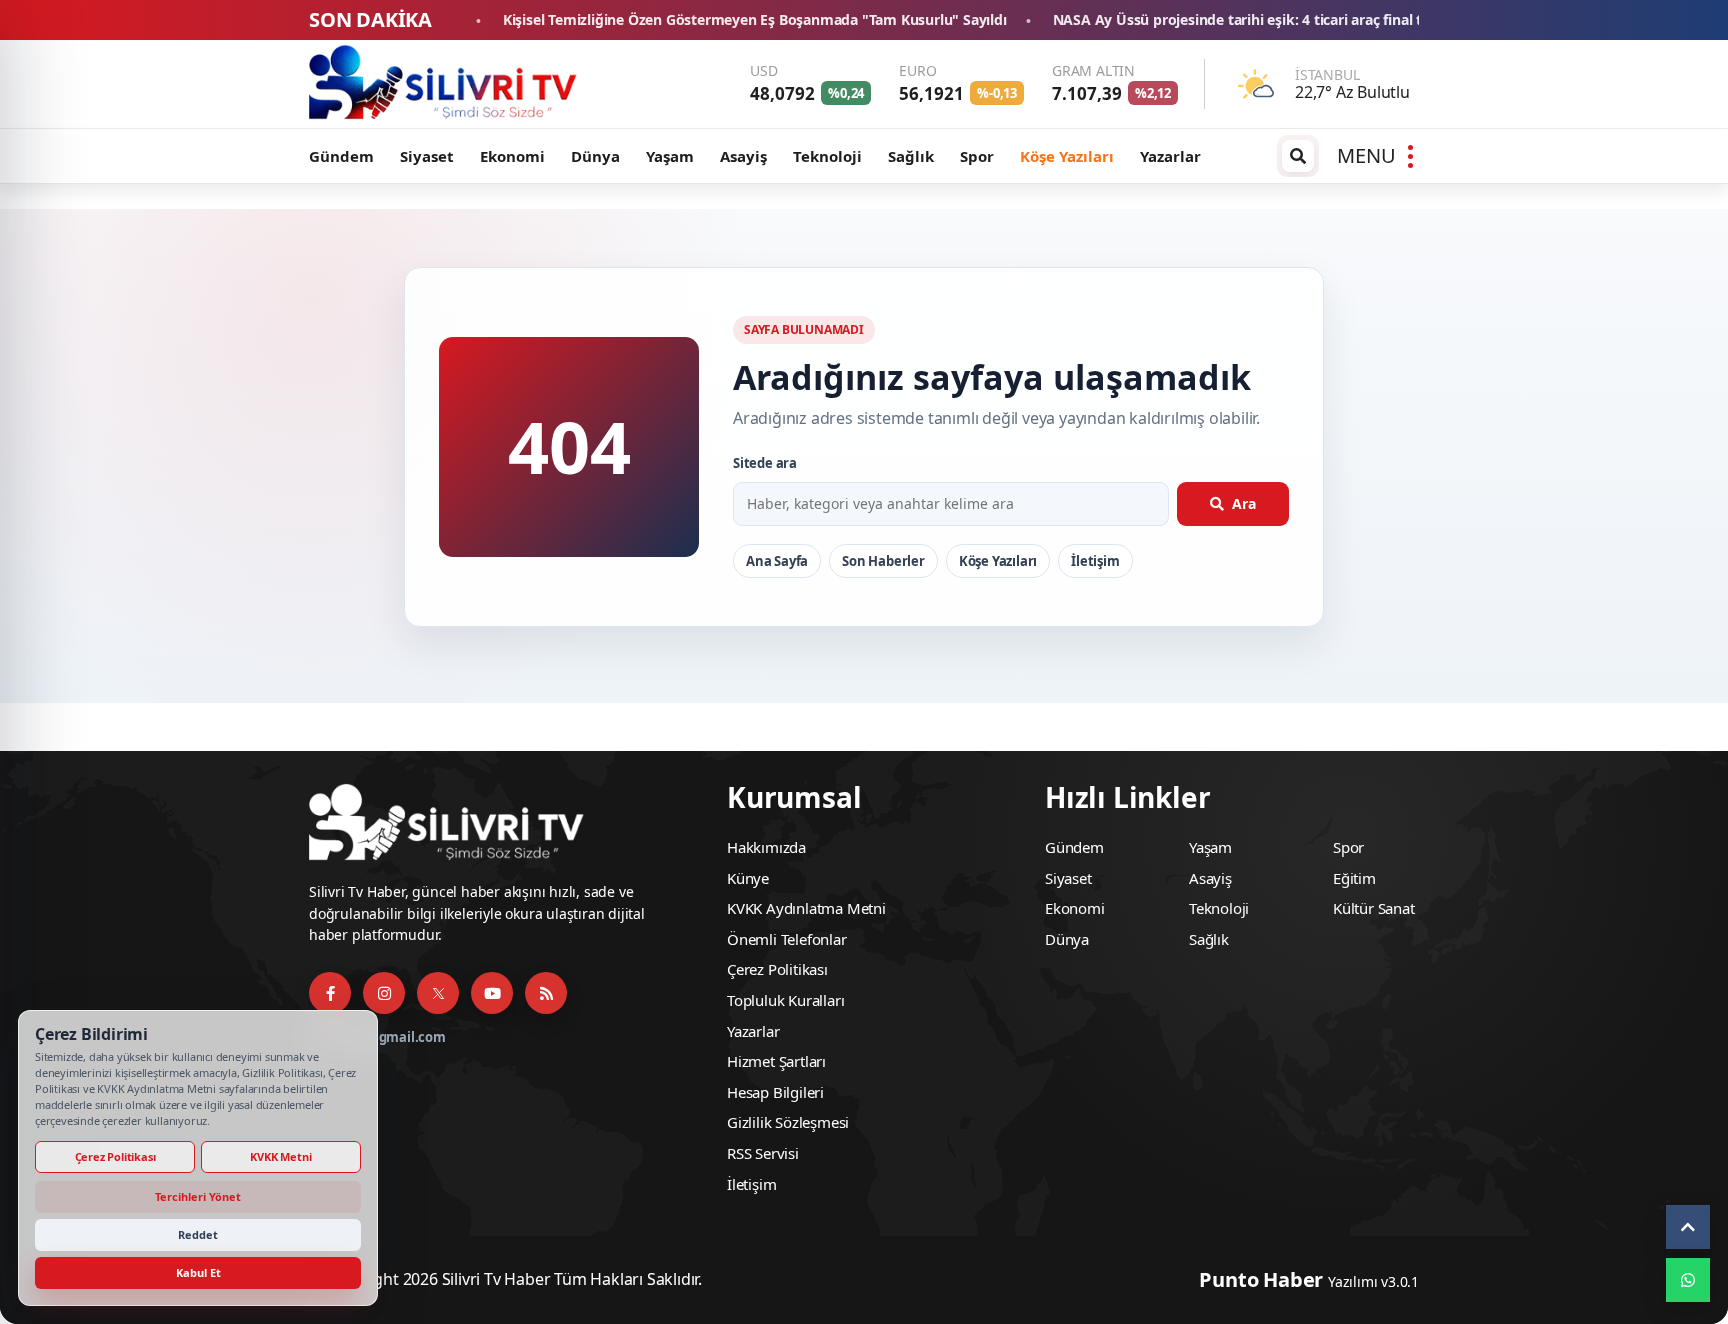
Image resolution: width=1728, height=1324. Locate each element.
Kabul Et (198, 1272)
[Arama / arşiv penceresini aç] (1298, 156)
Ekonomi (512, 156)
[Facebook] (330, 993)
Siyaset (427, 156)
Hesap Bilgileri (775, 1092)
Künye (748, 878)
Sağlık (911, 156)
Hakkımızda (766, 847)
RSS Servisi (763, 1153)
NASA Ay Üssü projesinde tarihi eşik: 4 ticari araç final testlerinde (1160, 20)
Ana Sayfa (777, 561)
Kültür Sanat (1374, 908)
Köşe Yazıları (1067, 156)
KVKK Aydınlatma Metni (806, 908)
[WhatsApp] (1688, 1280)
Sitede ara (765, 463)
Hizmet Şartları (776, 1061)
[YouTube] (492, 993)
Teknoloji (827, 156)
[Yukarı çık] (1688, 1227)
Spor (977, 156)
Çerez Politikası (777, 969)
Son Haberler (883, 561)
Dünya (595, 156)
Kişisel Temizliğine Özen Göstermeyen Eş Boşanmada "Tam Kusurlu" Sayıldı (644, 20)
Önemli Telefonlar (787, 939)
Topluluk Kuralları (785, 1000)
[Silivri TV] (444, 84)
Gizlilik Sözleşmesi (788, 1122)
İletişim (1095, 561)
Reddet (198, 1234)
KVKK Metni (280, 1156)
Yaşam (670, 156)
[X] (438, 993)
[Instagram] (384, 993)
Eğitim (1354, 878)
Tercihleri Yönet (198, 1196)
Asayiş (743, 156)
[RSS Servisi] (546, 993)
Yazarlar (1170, 156)
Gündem (341, 156)
